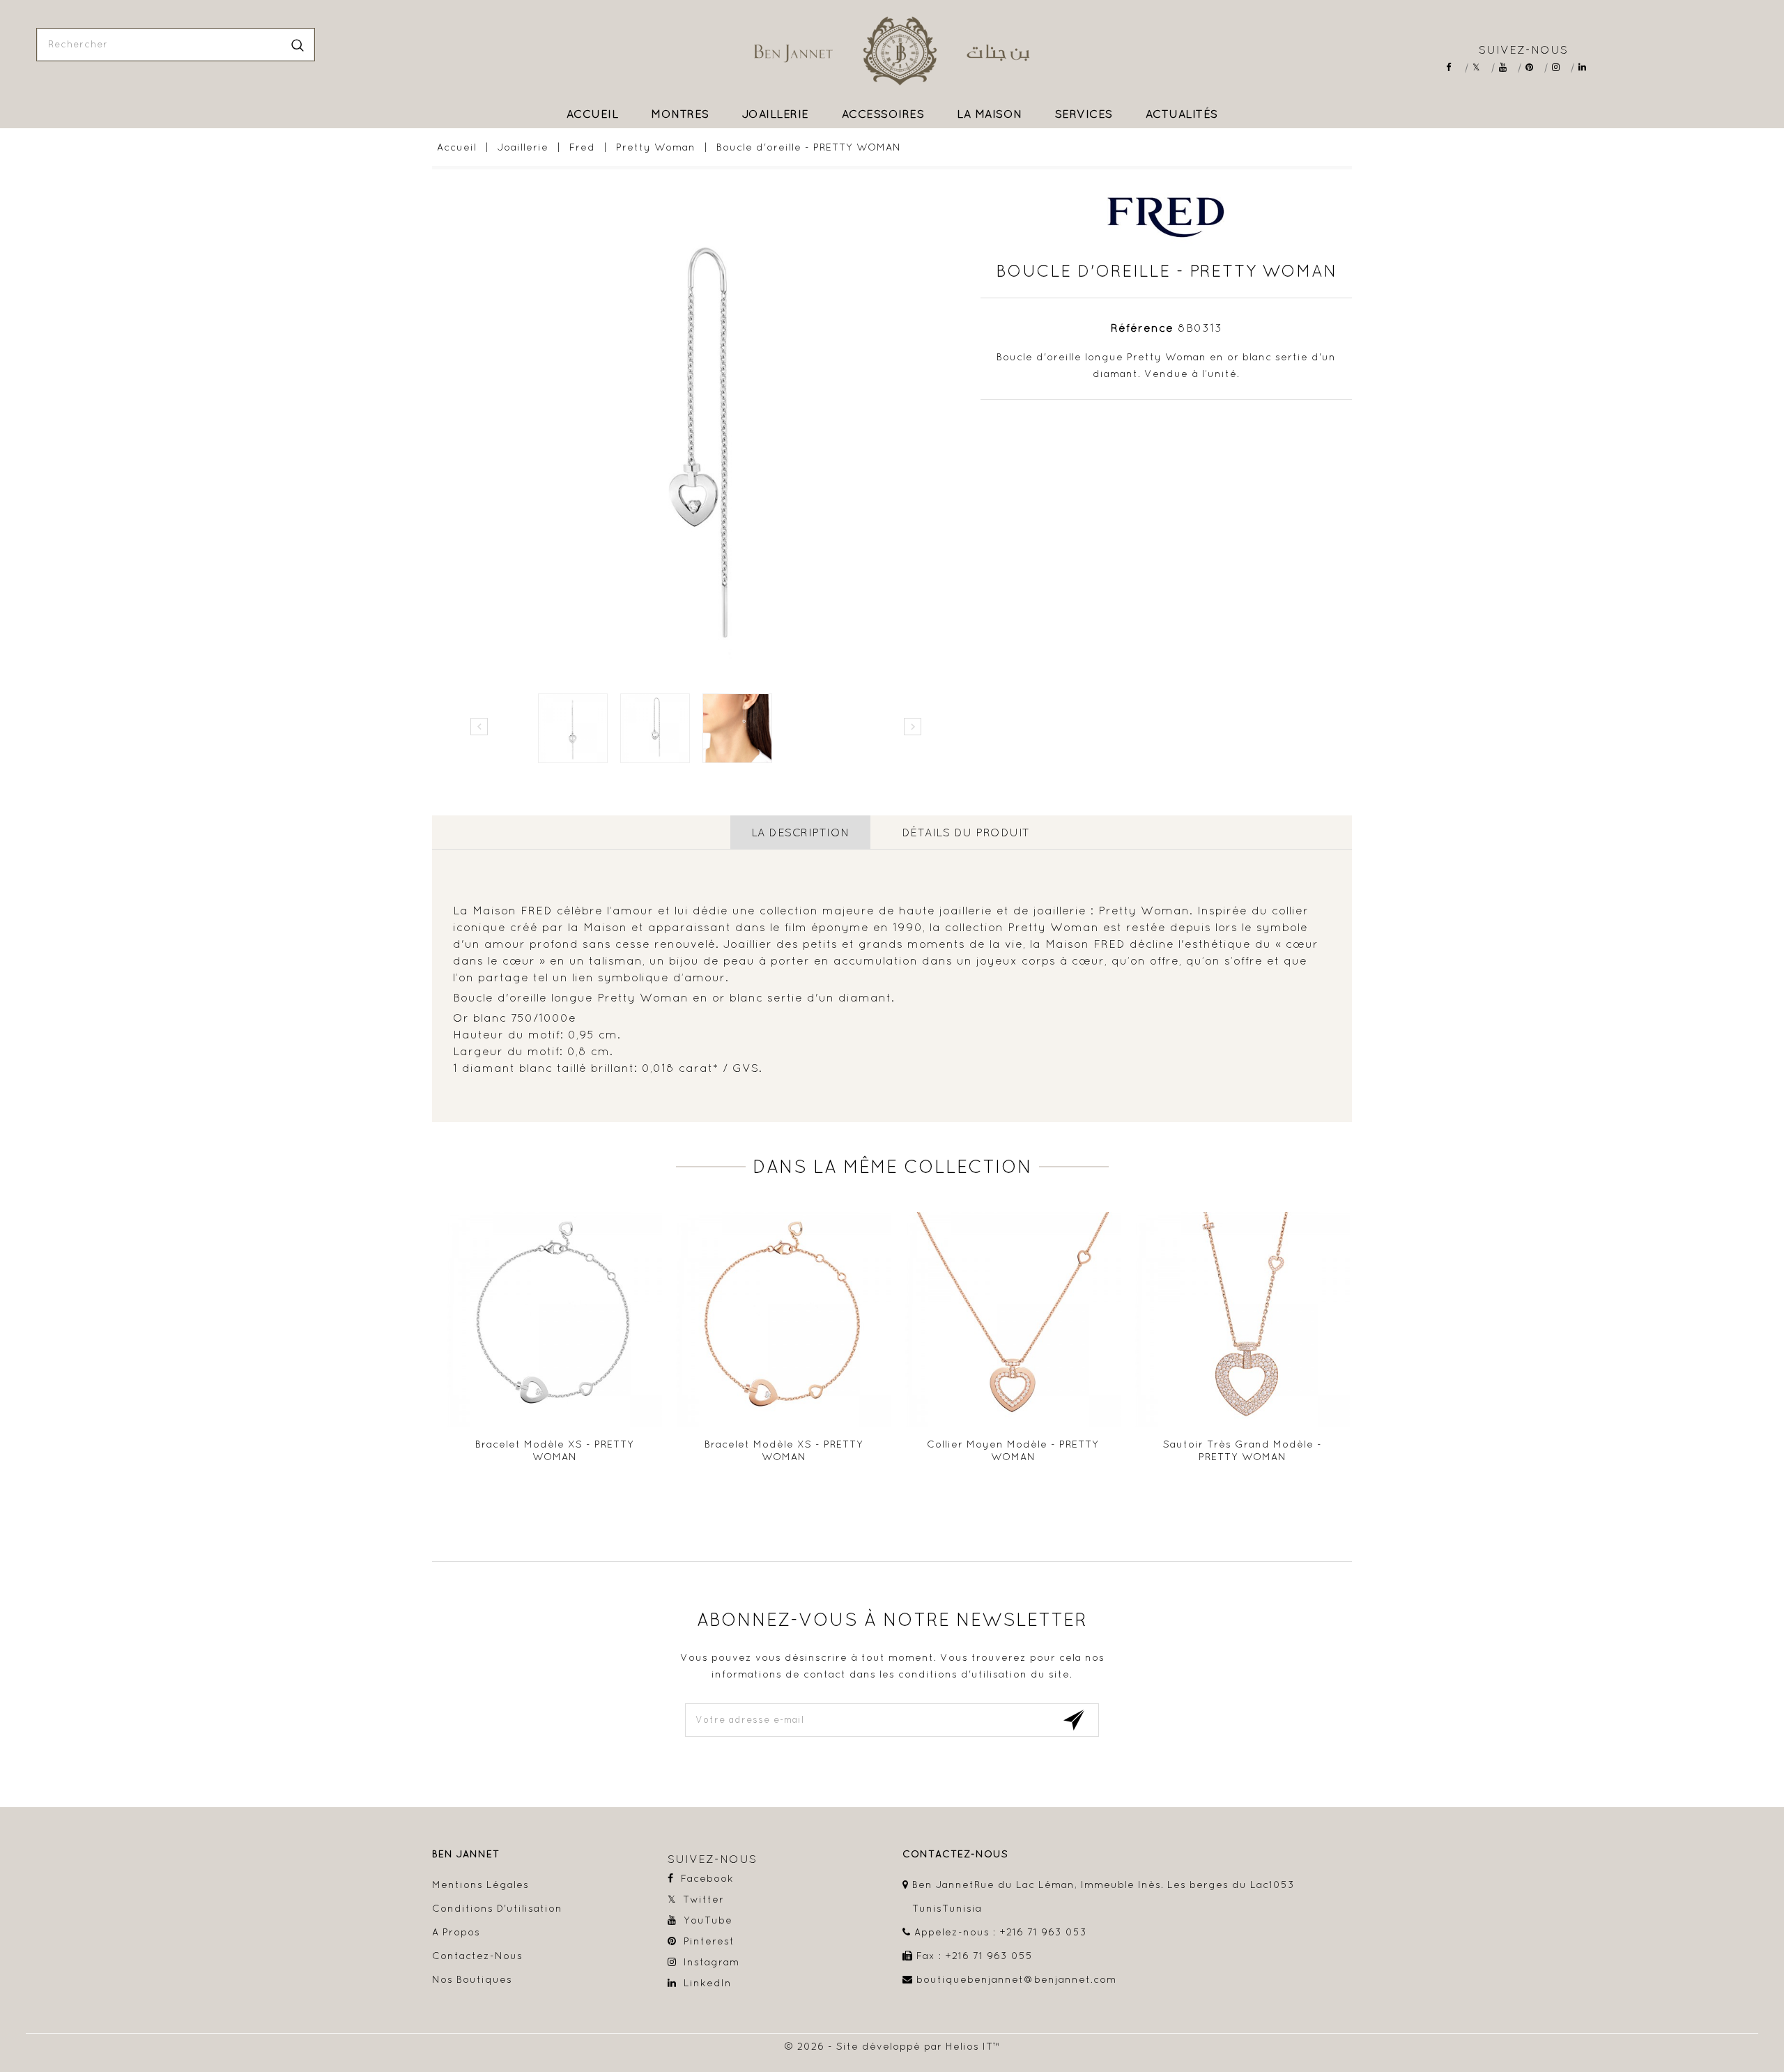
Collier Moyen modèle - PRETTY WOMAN (1013, 1450)
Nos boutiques (472, 1979)
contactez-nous (955, 1854)
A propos (456, 1932)
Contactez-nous (477, 1956)
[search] (298, 45)
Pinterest (1534, 67)
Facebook (1455, 67)
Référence (1142, 328)
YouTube (1508, 67)
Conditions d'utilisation (497, 1908)
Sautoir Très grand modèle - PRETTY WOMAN (1243, 1450)
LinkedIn (1587, 67)
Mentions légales (480, 1885)
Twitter (1481, 67)
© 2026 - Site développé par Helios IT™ (892, 2046)
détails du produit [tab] (966, 832)
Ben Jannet (466, 1854)
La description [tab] (800, 832)
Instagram (1561, 67)
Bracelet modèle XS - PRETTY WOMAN (555, 1450)
